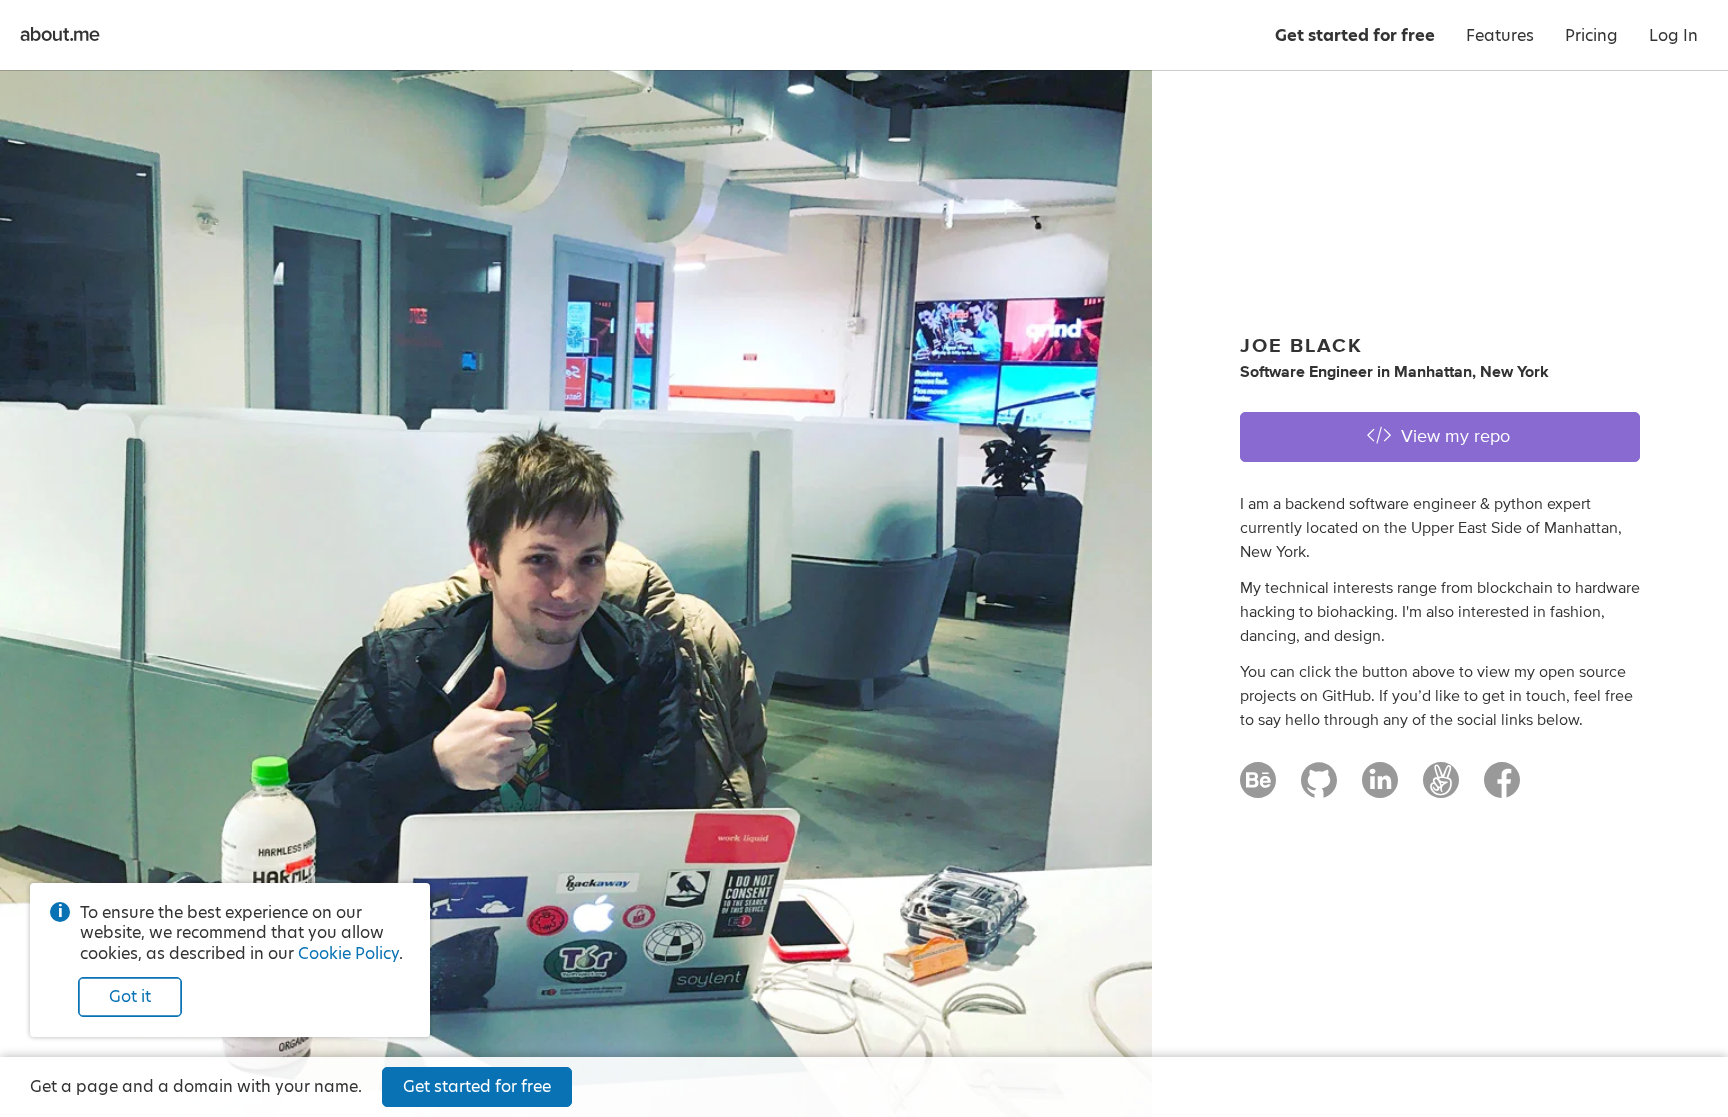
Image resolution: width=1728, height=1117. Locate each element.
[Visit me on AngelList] (1441, 789)
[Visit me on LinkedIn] (1380, 789)
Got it (130, 996)
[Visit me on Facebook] (1502, 789)
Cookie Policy (348, 953)
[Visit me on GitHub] (1319, 789)
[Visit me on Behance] (1258, 789)
